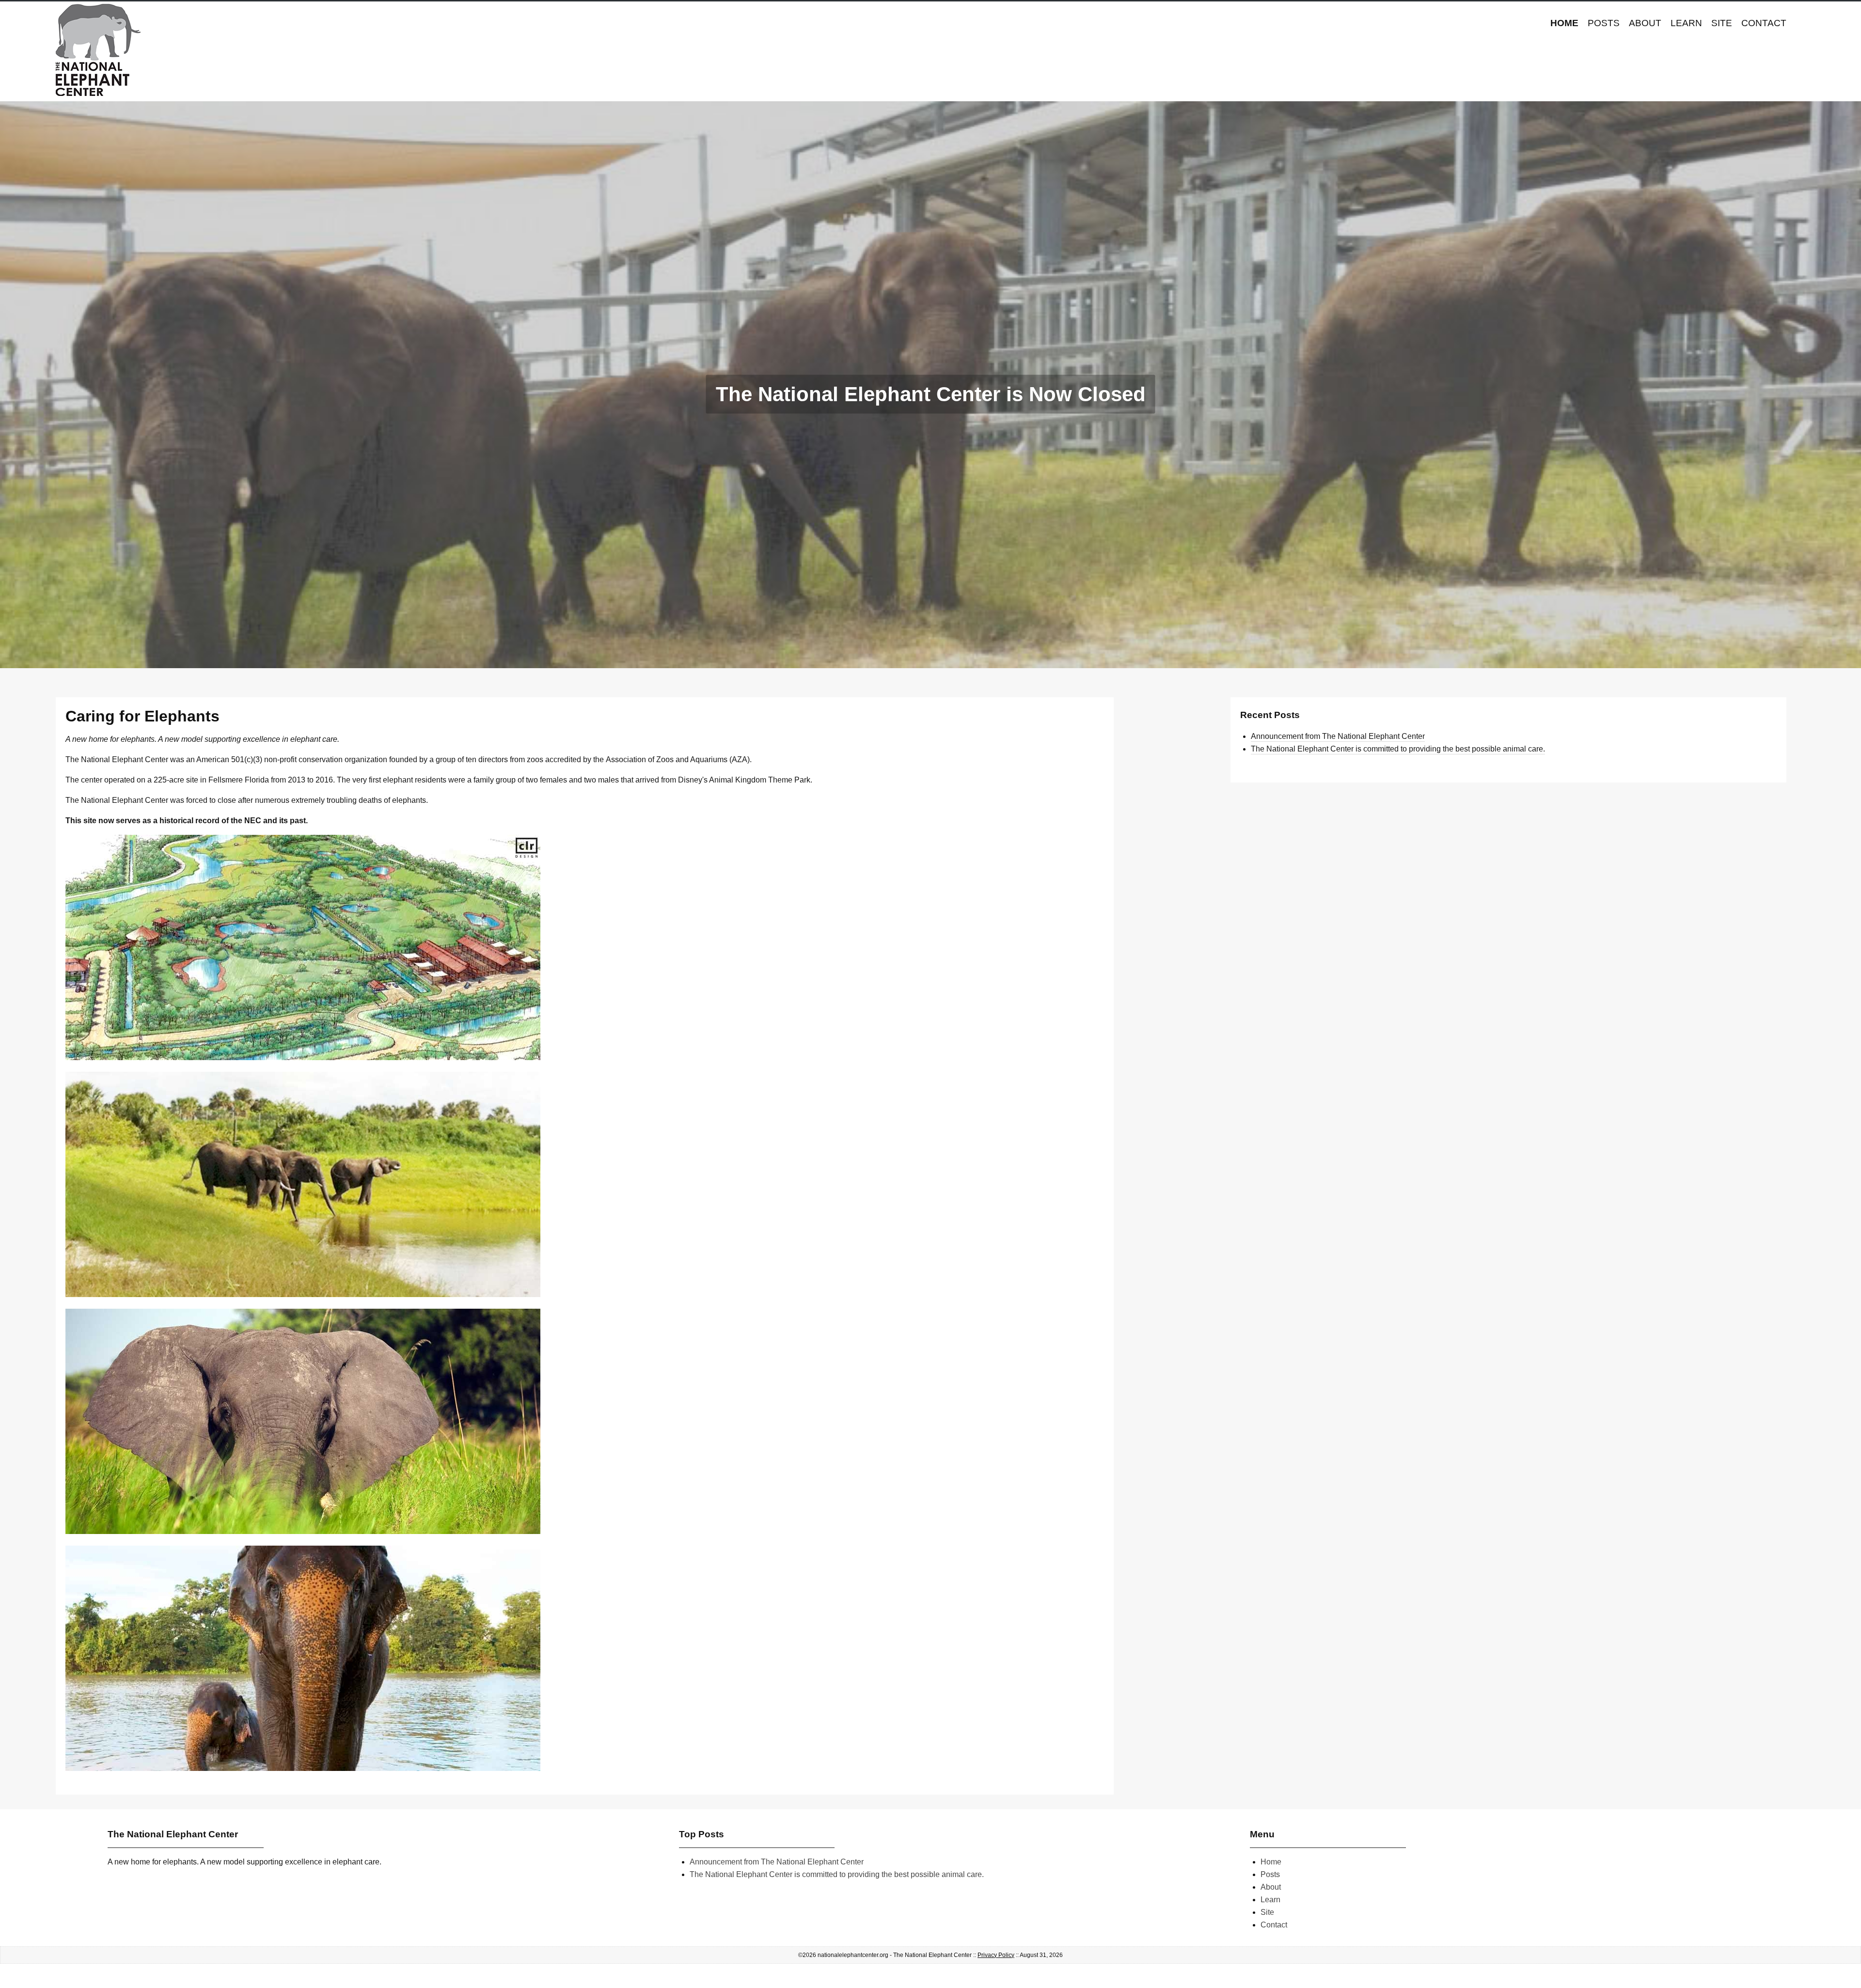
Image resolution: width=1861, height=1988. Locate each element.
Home (1564, 23)
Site (1722, 23)
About (1645, 23)
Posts (1604, 23)
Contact (1764, 23)
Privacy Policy (996, 1955)
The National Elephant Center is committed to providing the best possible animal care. (1398, 749)
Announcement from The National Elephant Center (1338, 736)
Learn (1686, 23)
